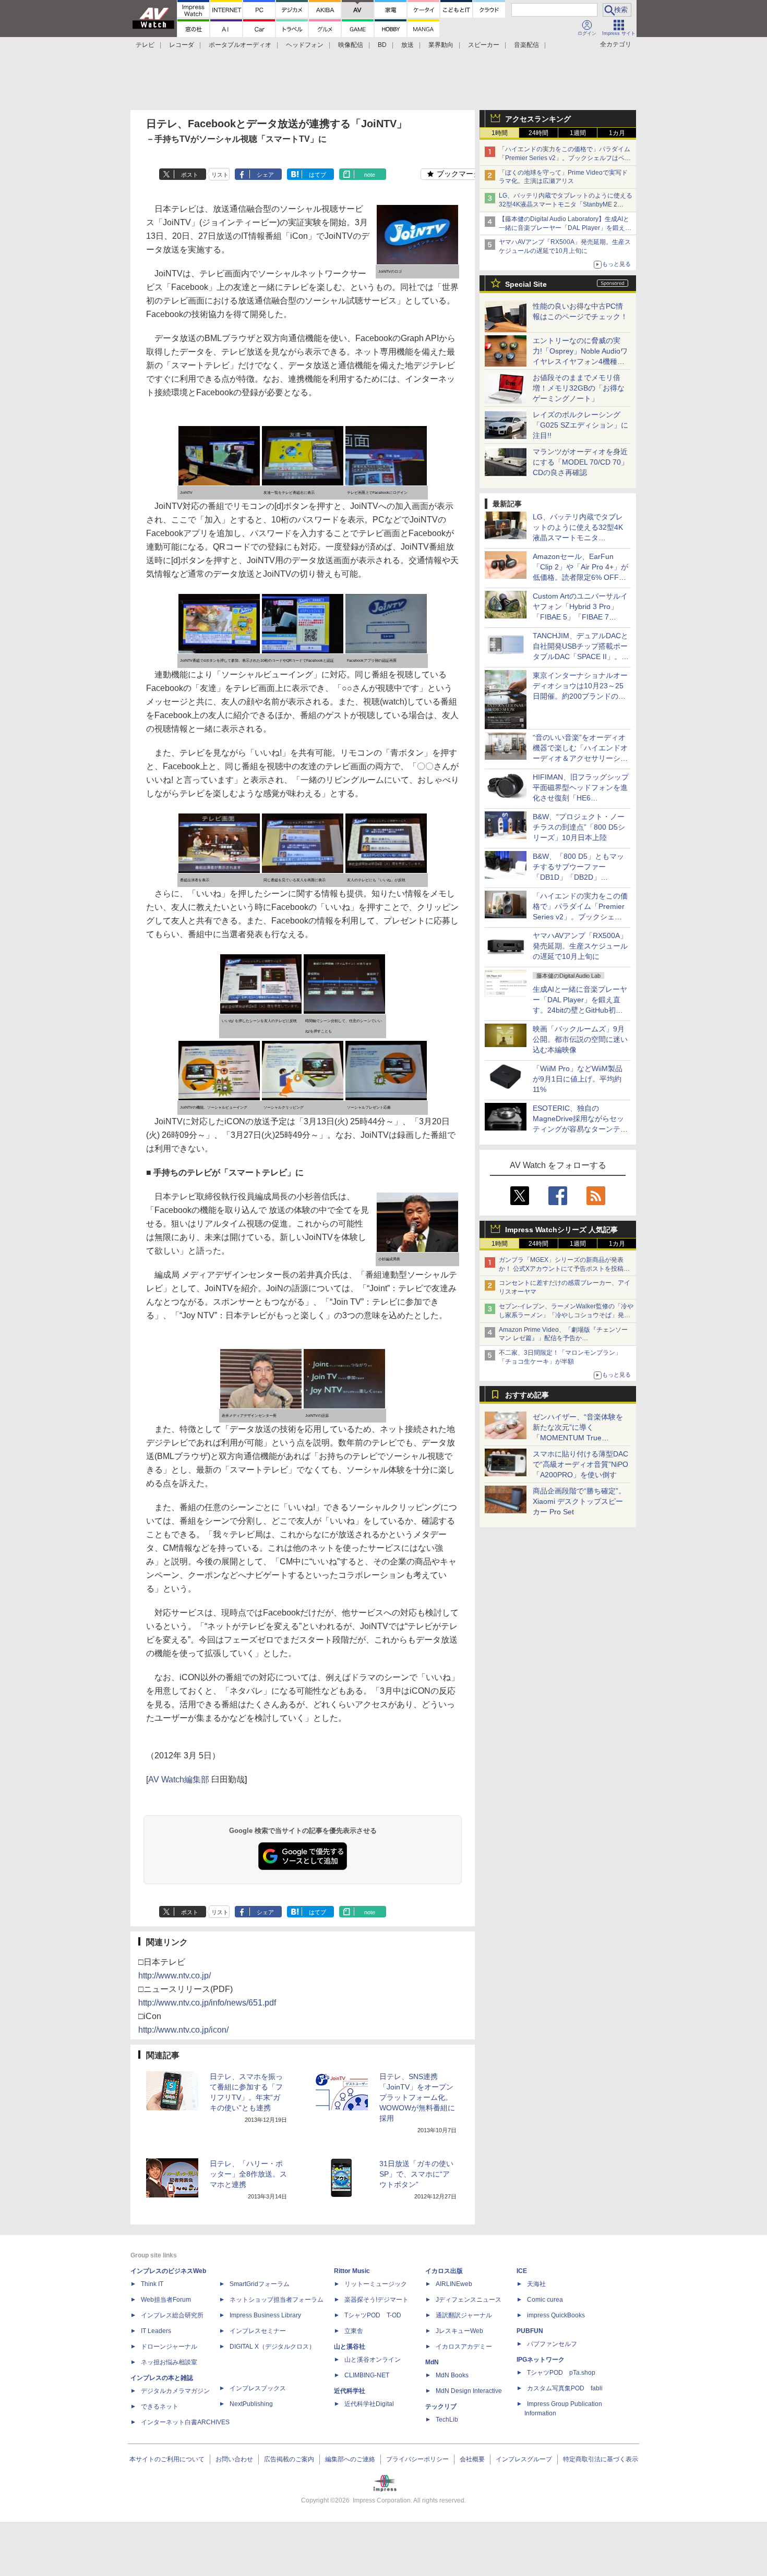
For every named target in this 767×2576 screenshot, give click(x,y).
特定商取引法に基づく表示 (601, 2459)
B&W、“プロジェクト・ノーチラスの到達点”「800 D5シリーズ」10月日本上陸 (579, 827)
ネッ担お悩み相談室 (169, 2362)
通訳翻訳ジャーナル (464, 2315)
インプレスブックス (258, 2388)
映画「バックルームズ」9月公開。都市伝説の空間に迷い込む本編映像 (580, 1039)
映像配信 (351, 45)
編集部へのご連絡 (350, 2459)
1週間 (578, 133)
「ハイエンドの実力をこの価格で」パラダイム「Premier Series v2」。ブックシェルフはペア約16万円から (565, 158)
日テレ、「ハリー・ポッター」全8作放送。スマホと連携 (248, 2174)
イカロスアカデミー (464, 2347)
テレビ (145, 45)
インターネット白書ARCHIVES (185, 2422)
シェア (265, 175)
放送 (408, 45)
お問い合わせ (234, 2459)
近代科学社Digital (369, 2404)
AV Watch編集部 (179, 1779)
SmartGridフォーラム (260, 2284)
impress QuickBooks (556, 2315)
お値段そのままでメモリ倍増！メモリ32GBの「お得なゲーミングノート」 (579, 388)
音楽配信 (526, 45)
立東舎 (354, 2331)
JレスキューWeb (459, 2331)
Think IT (152, 2284)
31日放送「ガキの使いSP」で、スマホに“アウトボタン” (416, 2174)
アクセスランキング (538, 119)
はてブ (317, 175)
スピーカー (484, 45)
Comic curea (545, 2300)
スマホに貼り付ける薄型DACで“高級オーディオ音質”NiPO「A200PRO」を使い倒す (580, 1464)
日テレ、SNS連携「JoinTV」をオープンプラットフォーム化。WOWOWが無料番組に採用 (417, 2097)
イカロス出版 (444, 2271)
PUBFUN (530, 2331)
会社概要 (472, 2459)
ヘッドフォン (305, 45)
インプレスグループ (524, 2459)
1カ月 (617, 133)
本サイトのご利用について (167, 2459)
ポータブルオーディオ (240, 45)
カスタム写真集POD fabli (565, 2388)
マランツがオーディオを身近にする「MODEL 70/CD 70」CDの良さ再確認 (580, 462)
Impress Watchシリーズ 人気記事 (561, 1230)
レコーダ (182, 45)
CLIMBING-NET (367, 2375)
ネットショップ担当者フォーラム (277, 2300)
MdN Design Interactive (469, 2391)
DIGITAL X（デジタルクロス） (272, 2347)
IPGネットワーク (541, 2360)
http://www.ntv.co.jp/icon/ (183, 2030)
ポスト (190, 175)
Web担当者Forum (166, 2300)
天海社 (536, 2284)
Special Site (526, 284)
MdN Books (452, 2375)
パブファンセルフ (552, 2344)
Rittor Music (352, 2271)
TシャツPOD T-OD (373, 2315)
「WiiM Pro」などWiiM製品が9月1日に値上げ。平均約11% (578, 1079)
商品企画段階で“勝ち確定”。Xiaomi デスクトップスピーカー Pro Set (579, 1501)
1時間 (500, 133)
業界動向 (441, 45)
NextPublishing (251, 2404)
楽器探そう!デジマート (376, 2300)
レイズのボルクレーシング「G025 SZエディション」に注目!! (580, 425)
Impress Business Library (265, 2315)
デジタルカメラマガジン (175, 2391)
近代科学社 (350, 2391)
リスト (220, 175)
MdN (432, 2362)
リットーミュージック (376, 2284)
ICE (522, 2271)
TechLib (447, 2420)
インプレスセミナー (258, 2331)
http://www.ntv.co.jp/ (175, 1976)
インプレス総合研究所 (172, 2315)
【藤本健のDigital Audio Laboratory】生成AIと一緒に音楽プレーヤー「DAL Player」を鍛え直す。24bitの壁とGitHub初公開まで (565, 228)
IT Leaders (156, 2331)
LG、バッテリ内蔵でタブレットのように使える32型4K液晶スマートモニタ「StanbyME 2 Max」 (566, 204)
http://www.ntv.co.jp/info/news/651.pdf (207, 2003)
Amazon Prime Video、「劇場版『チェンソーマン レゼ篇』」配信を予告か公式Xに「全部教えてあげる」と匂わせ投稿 (563, 1339)
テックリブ (441, 2407)
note (370, 175)
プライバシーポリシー (417, 2459)
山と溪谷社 (350, 2347)
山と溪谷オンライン (373, 2360)
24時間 (538, 133)
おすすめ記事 (527, 1395)
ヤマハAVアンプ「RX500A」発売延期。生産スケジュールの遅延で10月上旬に (580, 946)
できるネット (160, 2407)
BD (382, 45)
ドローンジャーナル (169, 2347)
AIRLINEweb (454, 2284)
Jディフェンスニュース (469, 2300)
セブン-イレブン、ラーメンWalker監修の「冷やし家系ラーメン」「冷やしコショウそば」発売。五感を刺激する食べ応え (566, 1315)
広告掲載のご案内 (289, 2459)
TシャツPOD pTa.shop (561, 2373)
